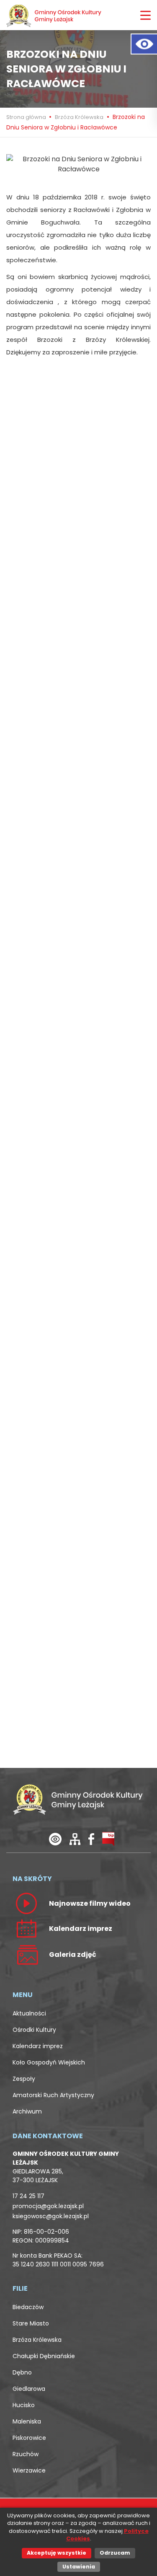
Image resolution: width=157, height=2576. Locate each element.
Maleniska (27, 2421)
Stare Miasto (31, 2323)
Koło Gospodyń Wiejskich (49, 2062)
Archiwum (27, 2111)
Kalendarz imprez (38, 2046)
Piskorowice (29, 2438)
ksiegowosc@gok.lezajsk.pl (51, 2216)
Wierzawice (29, 2470)
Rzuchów (26, 2454)
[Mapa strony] (75, 1839)
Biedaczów (28, 2307)
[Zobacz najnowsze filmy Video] (26, 1903)
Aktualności (29, 2013)
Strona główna (27, 117)
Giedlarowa (29, 2389)
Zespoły (24, 2079)
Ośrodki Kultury (34, 2030)
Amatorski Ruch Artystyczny (53, 2095)
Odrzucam (115, 2553)
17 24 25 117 (28, 2196)
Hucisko (24, 2405)
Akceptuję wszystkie (57, 2553)
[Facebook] (91, 1839)
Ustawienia (79, 2567)
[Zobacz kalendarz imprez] (26, 1928)
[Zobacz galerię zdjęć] (26, 1954)
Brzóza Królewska (79, 117)
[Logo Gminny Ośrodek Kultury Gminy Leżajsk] (54, 15)
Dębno (22, 2372)
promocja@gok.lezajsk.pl (48, 2206)
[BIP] (108, 1839)
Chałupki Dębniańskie (44, 2356)
